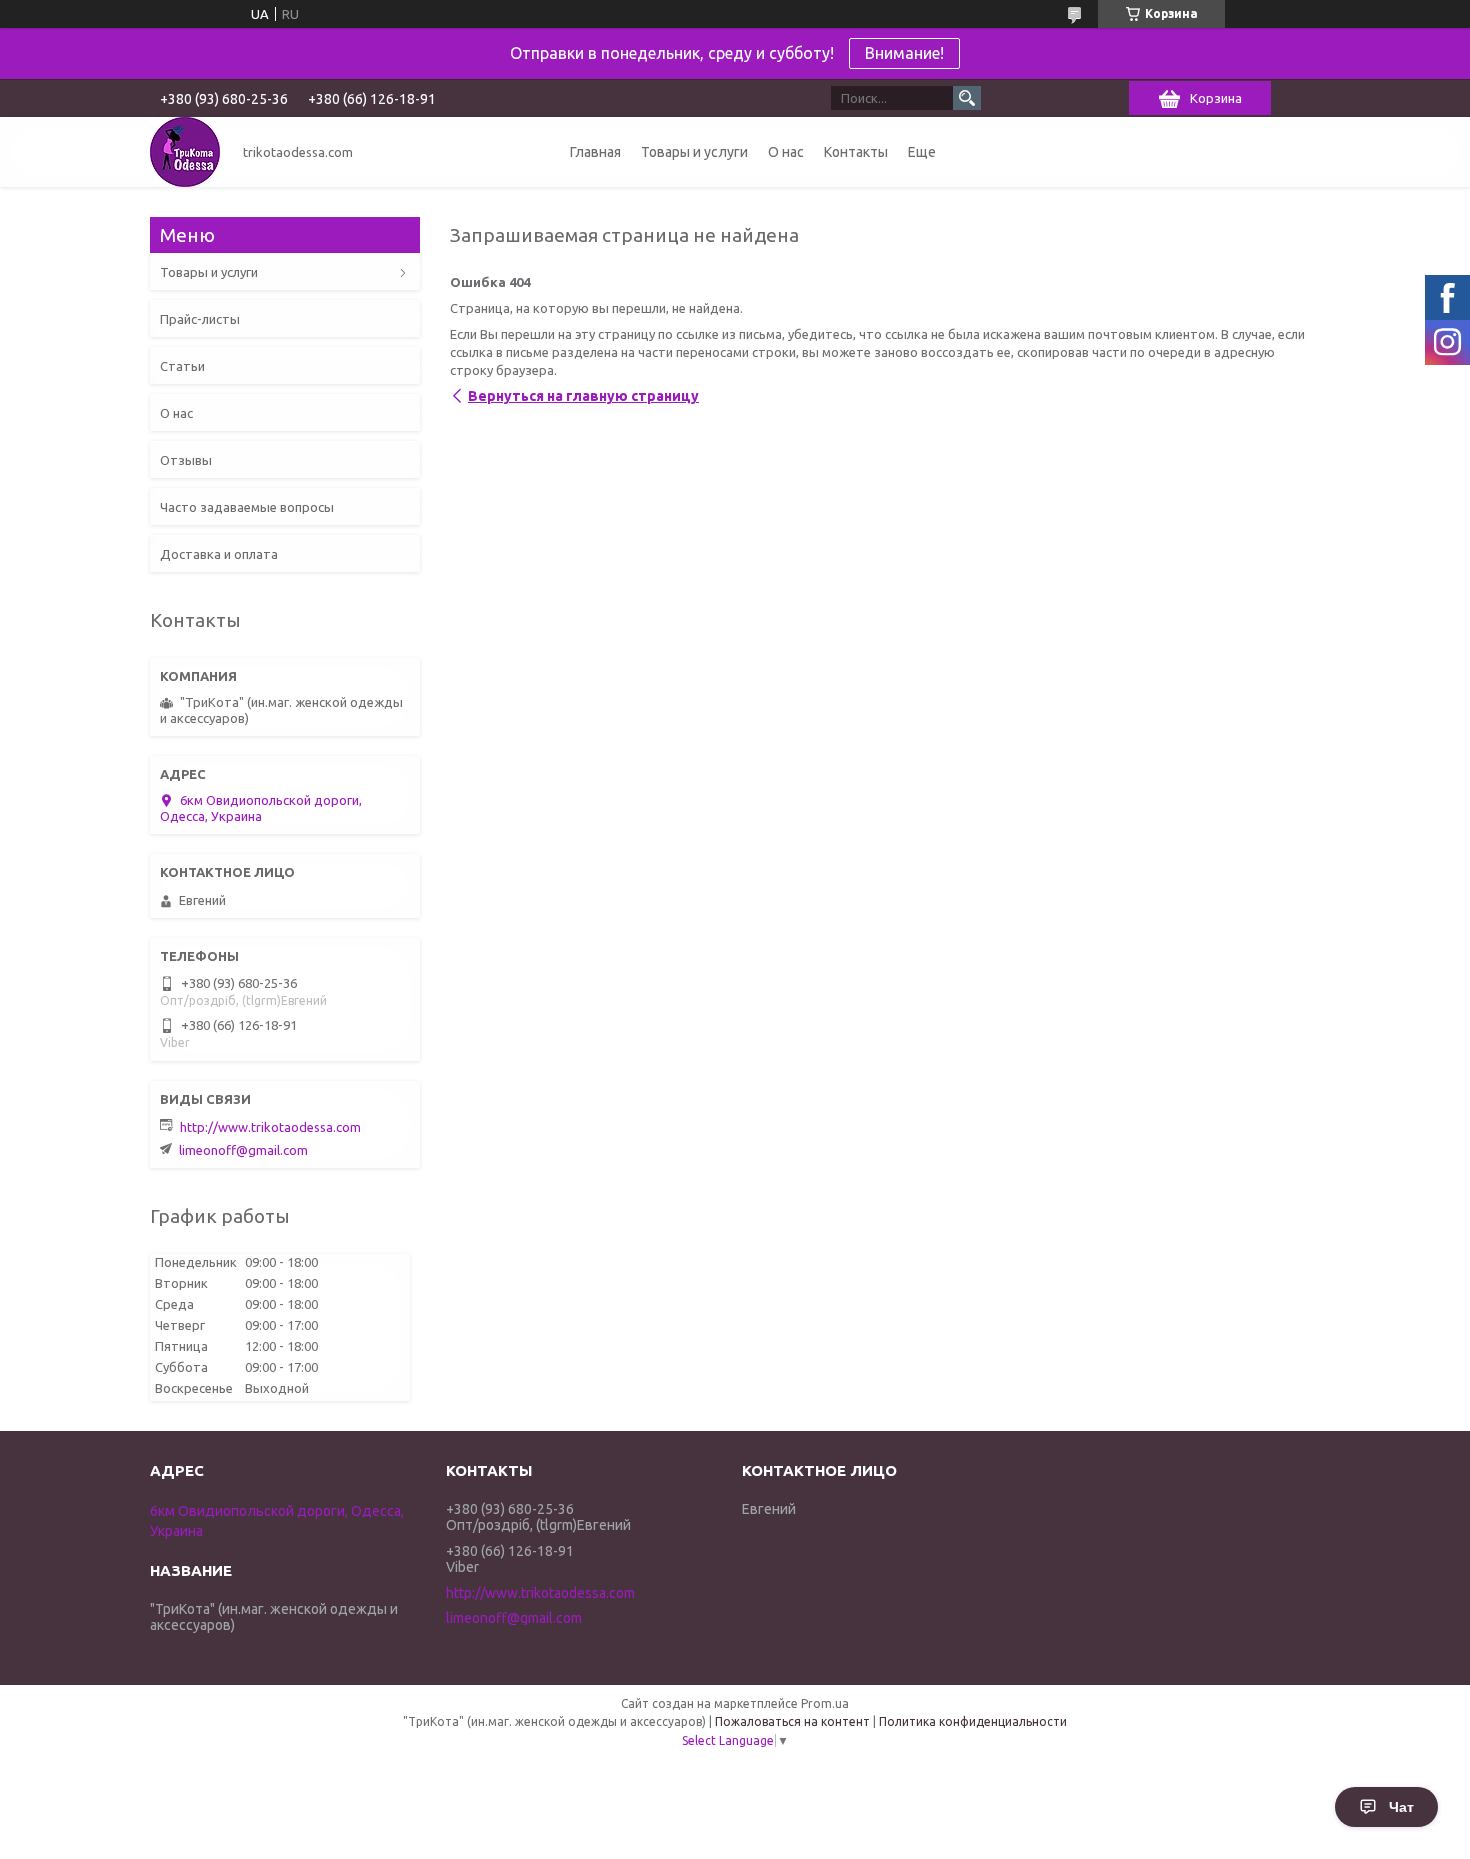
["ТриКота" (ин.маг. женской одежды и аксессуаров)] (185, 152)
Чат (1401, 1807)
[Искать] (967, 98)
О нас (786, 152)
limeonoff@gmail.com (243, 1150)
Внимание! (904, 53)
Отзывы (186, 460)
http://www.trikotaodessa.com (270, 1127)
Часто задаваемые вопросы (247, 507)
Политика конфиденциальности (973, 1721)
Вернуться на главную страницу (583, 396)
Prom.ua (825, 1703)
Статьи (182, 366)
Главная (595, 152)
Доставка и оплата (219, 554)
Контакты (856, 152)
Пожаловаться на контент (792, 1721)
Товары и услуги (694, 152)
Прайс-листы (200, 319)
